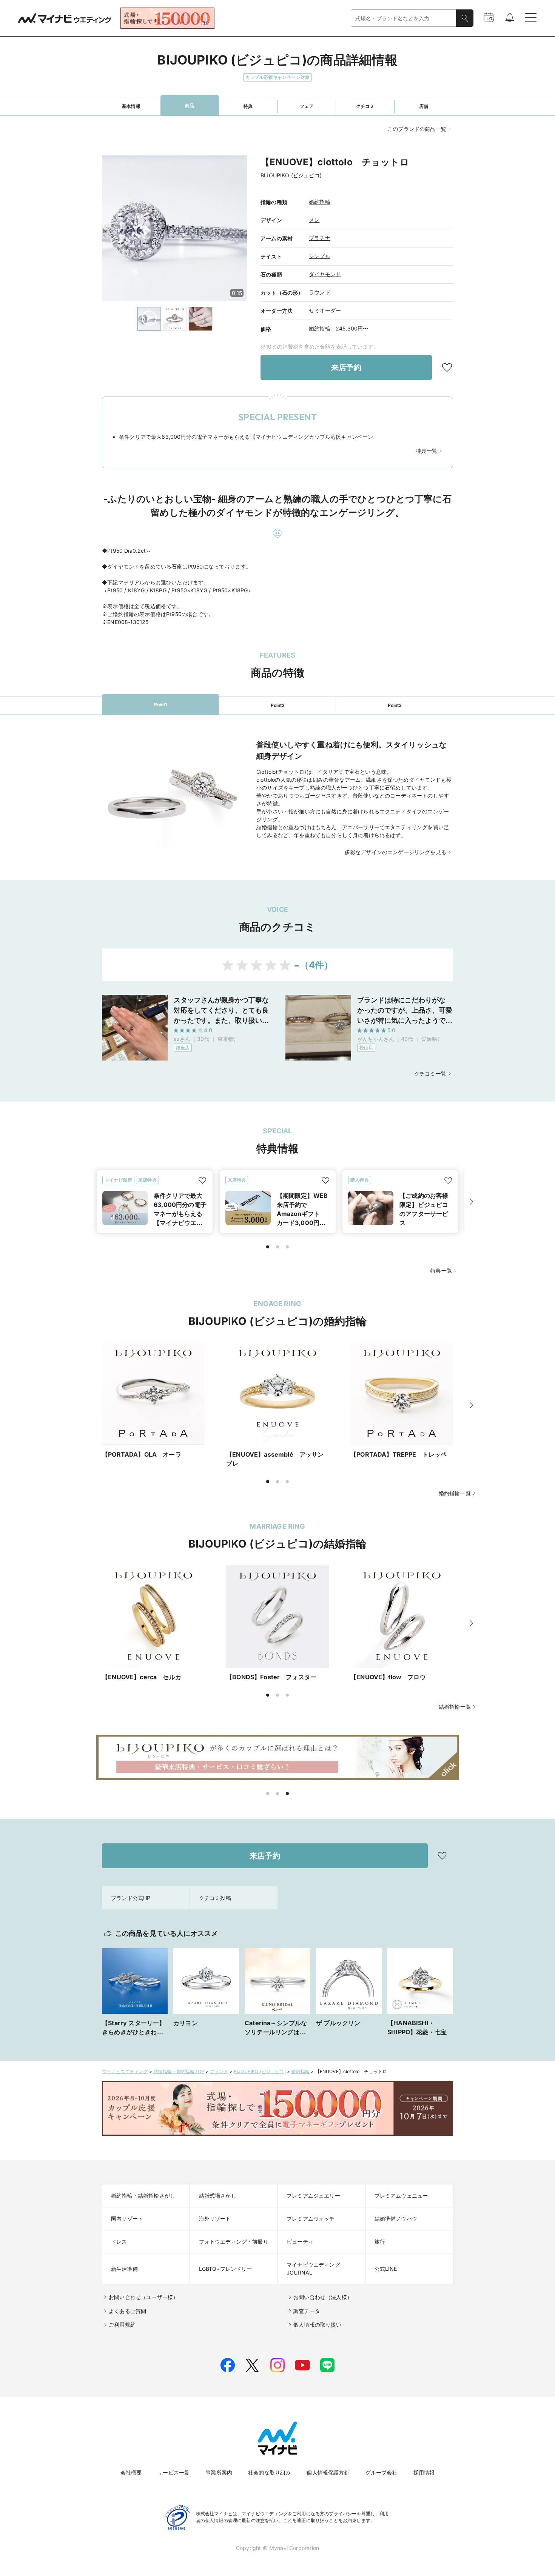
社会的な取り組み (269, 2472)
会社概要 (131, 2472)
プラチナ (320, 238)
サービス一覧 (173, 2472)
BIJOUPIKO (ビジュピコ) (260, 2071)
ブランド (219, 2071)
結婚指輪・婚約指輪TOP (179, 2071)
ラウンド (320, 292)
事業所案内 (219, 2472)
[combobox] (404, 18)
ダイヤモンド (325, 274)
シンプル (320, 256)
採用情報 (424, 2472)
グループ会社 (382, 2472)
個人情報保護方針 (328, 2472)
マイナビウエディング (125, 2071)
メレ (314, 220)
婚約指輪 (320, 202)
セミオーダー (325, 310)
